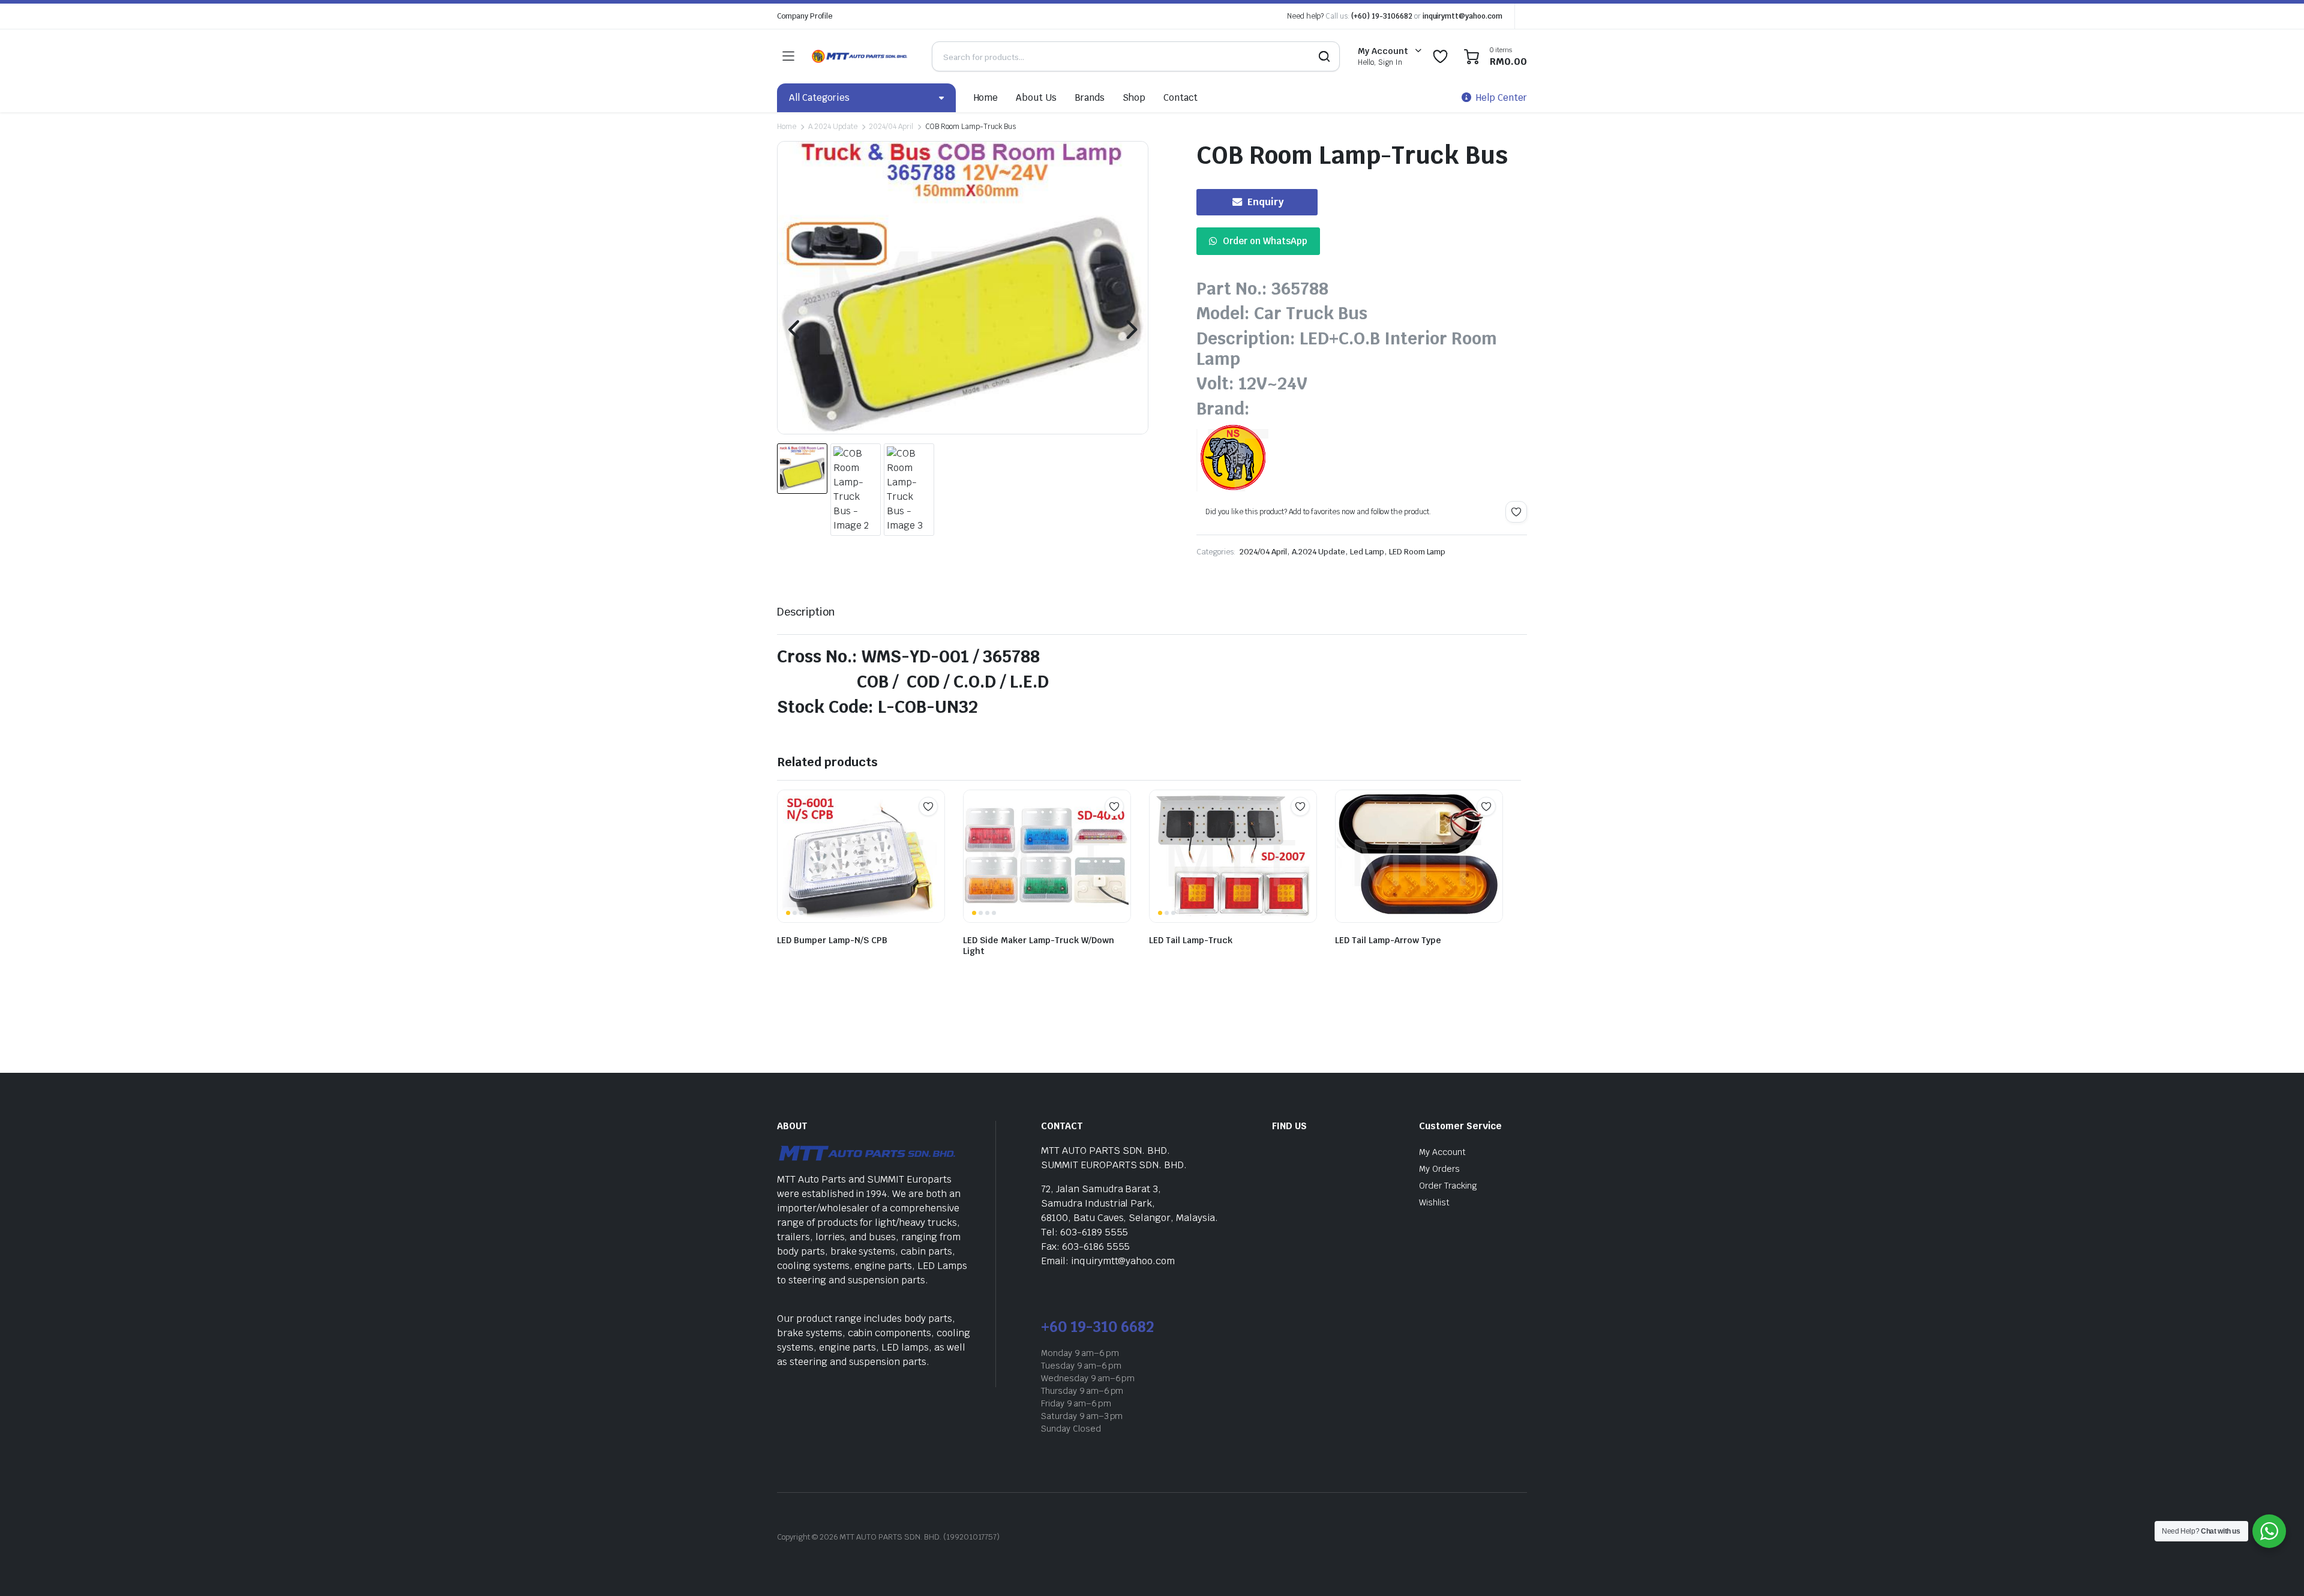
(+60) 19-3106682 (1382, 16)
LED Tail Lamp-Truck (1191, 940)
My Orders (1439, 1169)
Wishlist (1434, 1202)
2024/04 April (891, 127)
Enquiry (1266, 202)
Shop (1134, 97)
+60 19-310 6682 (1097, 1327)
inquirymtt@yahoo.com (1462, 16)
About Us (1036, 97)
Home (986, 97)
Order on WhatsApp (1265, 241)
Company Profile (805, 16)
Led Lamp (1367, 552)
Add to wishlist (1516, 512)
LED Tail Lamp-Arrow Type (1388, 940)
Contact (1180, 97)
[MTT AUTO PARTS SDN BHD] (860, 56)
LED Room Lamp (1417, 552)
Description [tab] (806, 612)
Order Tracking (1448, 1186)
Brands (1090, 97)
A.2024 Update (833, 127)
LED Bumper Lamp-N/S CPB (832, 940)
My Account (1442, 1152)
